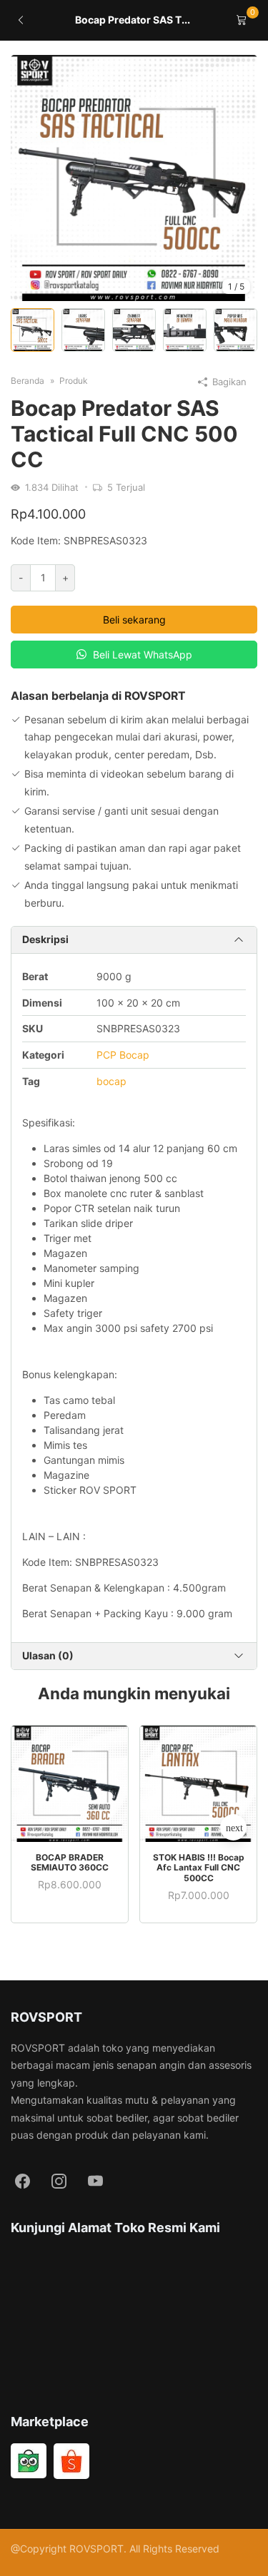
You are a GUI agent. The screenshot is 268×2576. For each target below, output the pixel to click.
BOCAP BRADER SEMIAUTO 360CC (70, 1862)
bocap (111, 1081)
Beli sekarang (134, 620)
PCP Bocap (123, 1055)
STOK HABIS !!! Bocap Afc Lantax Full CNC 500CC (199, 1868)
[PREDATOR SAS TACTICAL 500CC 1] (134, 178)
